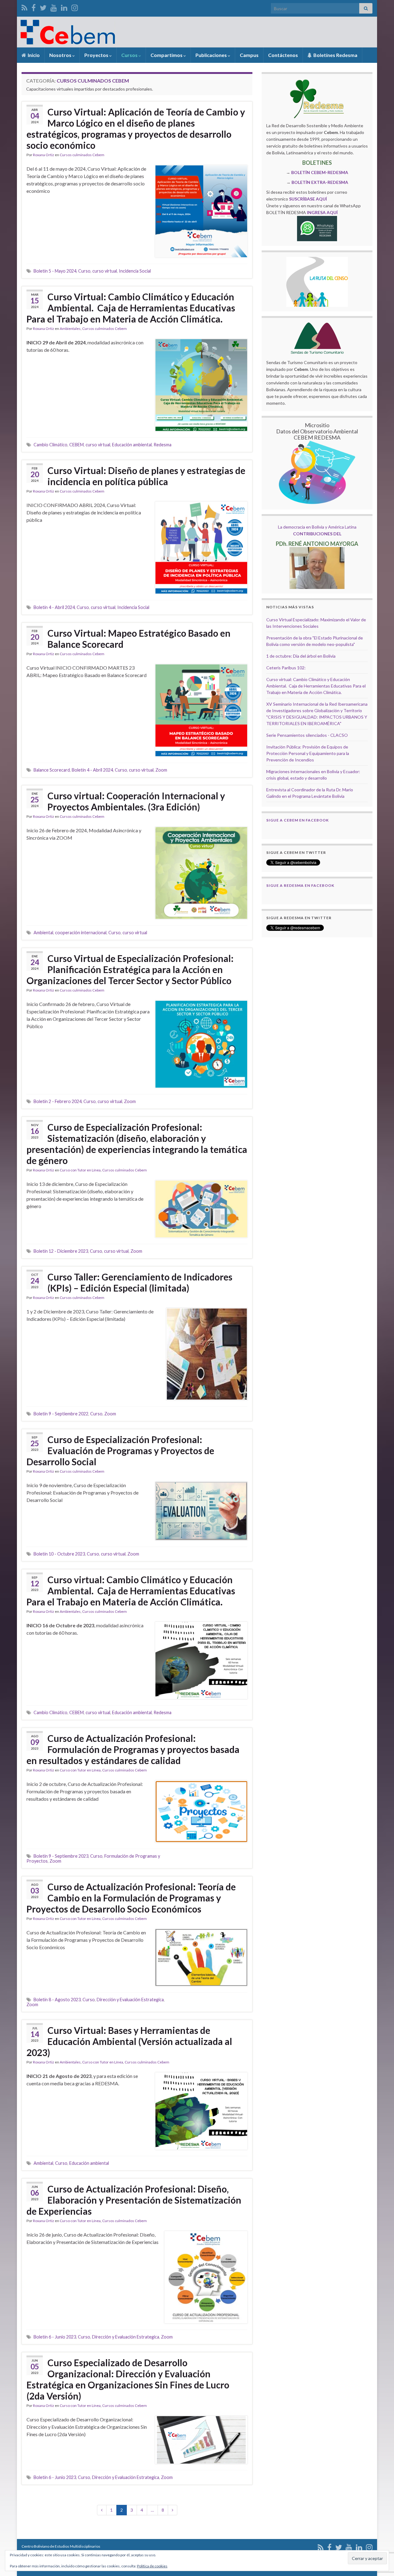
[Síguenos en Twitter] (43, 7)
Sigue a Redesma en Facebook (300, 885)
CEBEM (76, 445)
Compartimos (167, 55)
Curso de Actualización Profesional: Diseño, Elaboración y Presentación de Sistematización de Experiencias (134, 2200)
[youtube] (54, 7)
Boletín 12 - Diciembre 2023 (61, 1251)
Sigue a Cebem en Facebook (298, 820)
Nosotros (61, 55)
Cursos (130, 55)
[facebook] (34, 7)
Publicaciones (212, 55)
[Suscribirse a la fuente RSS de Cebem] (24, 7)
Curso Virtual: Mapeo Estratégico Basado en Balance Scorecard (139, 639)
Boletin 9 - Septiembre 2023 (61, 1856)
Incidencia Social (135, 271)
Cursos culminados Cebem (82, 155)
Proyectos (97, 55)
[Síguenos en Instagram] (75, 7)
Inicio (33, 55)
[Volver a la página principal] (197, 32)
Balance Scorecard (52, 770)
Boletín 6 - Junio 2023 (55, 2337)
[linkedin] (64, 7)
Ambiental (43, 933)
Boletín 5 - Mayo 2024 (55, 271)
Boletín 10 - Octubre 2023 (59, 1554)
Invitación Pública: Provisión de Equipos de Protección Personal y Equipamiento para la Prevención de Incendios (308, 753)
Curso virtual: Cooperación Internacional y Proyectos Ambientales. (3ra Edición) (136, 801)
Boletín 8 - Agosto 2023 (57, 2000)
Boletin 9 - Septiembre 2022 (61, 1414)
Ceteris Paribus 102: (286, 668)
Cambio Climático (50, 445)
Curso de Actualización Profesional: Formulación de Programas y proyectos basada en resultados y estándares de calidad (133, 1749)
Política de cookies (152, 2566)
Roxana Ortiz (44, 155)
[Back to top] (380, 2539)
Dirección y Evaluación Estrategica (130, 2000)
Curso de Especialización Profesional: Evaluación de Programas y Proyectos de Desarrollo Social (120, 1450)
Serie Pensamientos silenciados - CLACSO (307, 735)
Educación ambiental (132, 445)
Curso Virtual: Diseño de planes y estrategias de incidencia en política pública (146, 476)
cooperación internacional (81, 933)
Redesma (163, 445)
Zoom (161, 770)
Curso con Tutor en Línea (80, 1170)
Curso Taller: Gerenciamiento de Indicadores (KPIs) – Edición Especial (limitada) (140, 1282)
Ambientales (70, 329)
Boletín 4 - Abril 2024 (54, 607)
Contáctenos (283, 55)
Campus (249, 55)
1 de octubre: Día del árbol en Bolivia (301, 656)
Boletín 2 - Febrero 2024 (58, 1101)
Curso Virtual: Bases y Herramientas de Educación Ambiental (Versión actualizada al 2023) (129, 2041)
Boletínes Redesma (335, 55)
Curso (84, 271)
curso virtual (105, 271)
